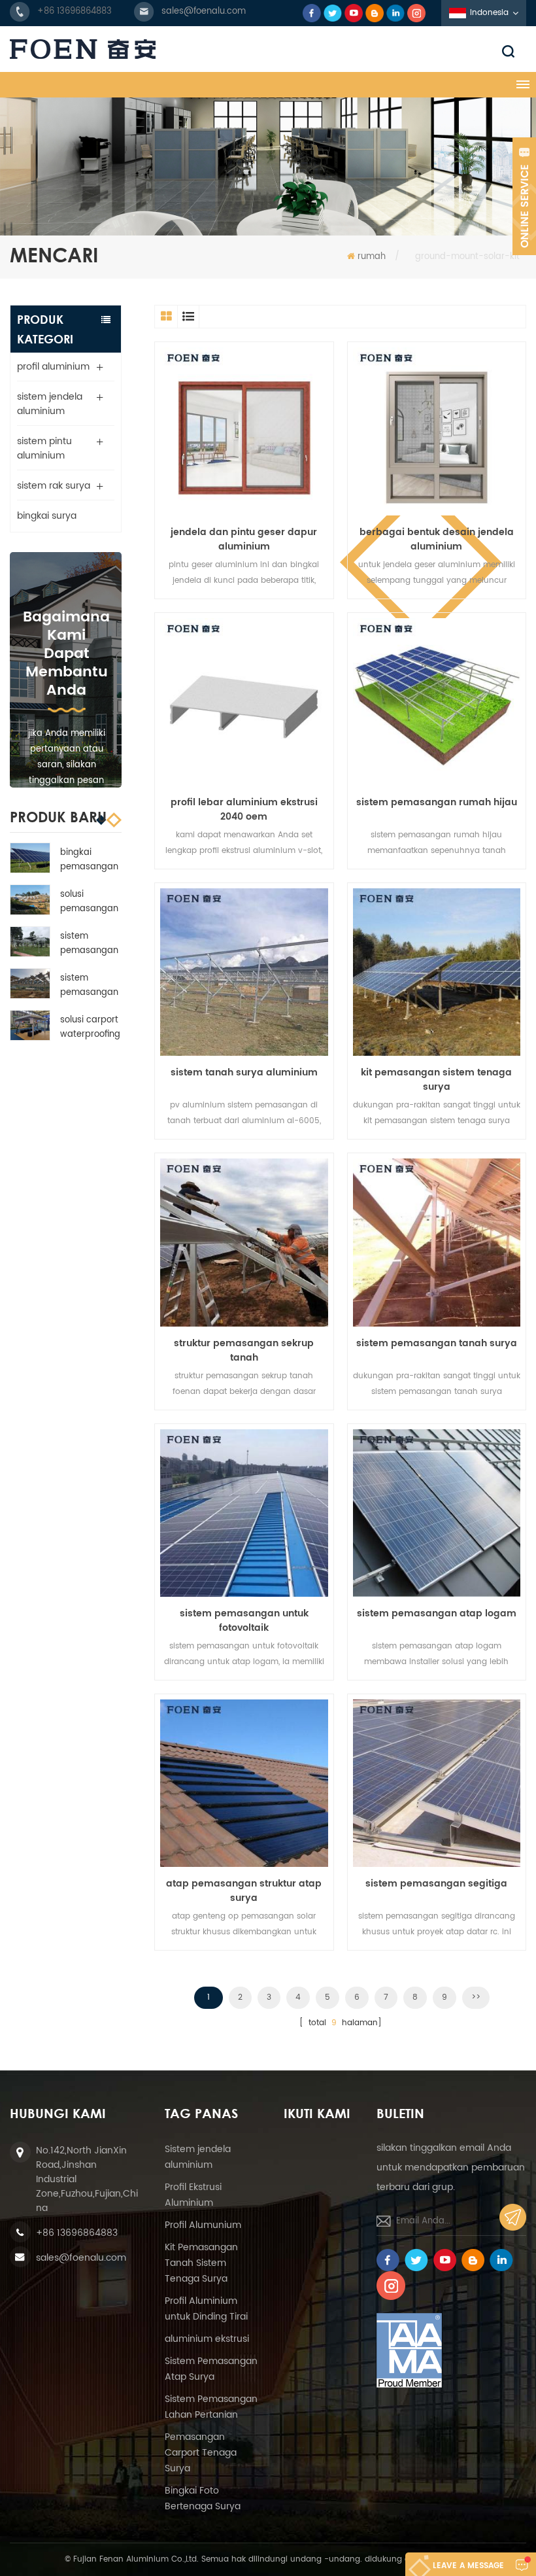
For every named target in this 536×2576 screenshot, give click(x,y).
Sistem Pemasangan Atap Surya (211, 2369)
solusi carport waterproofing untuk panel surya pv (90, 1028)
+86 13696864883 (75, 11)
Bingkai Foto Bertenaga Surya (203, 2498)
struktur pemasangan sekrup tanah (244, 1351)
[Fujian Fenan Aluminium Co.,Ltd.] (268, 49)
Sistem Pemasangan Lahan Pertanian (211, 2407)
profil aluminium (53, 367)
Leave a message (468, 2566)
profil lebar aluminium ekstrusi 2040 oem (244, 810)
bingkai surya (47, 516)
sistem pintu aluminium (44, 448)
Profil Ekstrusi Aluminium (193, 2195)
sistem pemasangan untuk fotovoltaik (244, 1621)
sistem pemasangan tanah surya (437, 1344)
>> (476, 1997)
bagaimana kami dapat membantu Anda (66, 654)
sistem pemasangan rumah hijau (89, 944)
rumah (372, 257)
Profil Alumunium (203, 2225)
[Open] (524, 196)
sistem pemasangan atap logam (437, 1614)
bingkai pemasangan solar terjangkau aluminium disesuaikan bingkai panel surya (89, 860)
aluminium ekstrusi (207, 2339)
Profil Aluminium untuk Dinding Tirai (206, 2309)
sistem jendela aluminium (50, 404)
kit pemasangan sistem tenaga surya (436, 1080)
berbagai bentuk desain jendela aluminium (437, 540)
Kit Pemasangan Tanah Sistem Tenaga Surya (201, 2263)
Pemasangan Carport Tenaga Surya (201, 2453)
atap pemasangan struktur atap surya (244, 1891)
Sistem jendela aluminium (198, 2157)
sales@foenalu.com (204, 11)
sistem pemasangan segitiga (436, 1884)
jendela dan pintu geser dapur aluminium (244, 540)
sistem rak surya (54, 486)
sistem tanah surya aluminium (244, 1073)
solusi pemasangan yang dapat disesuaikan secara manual (89, 902)
